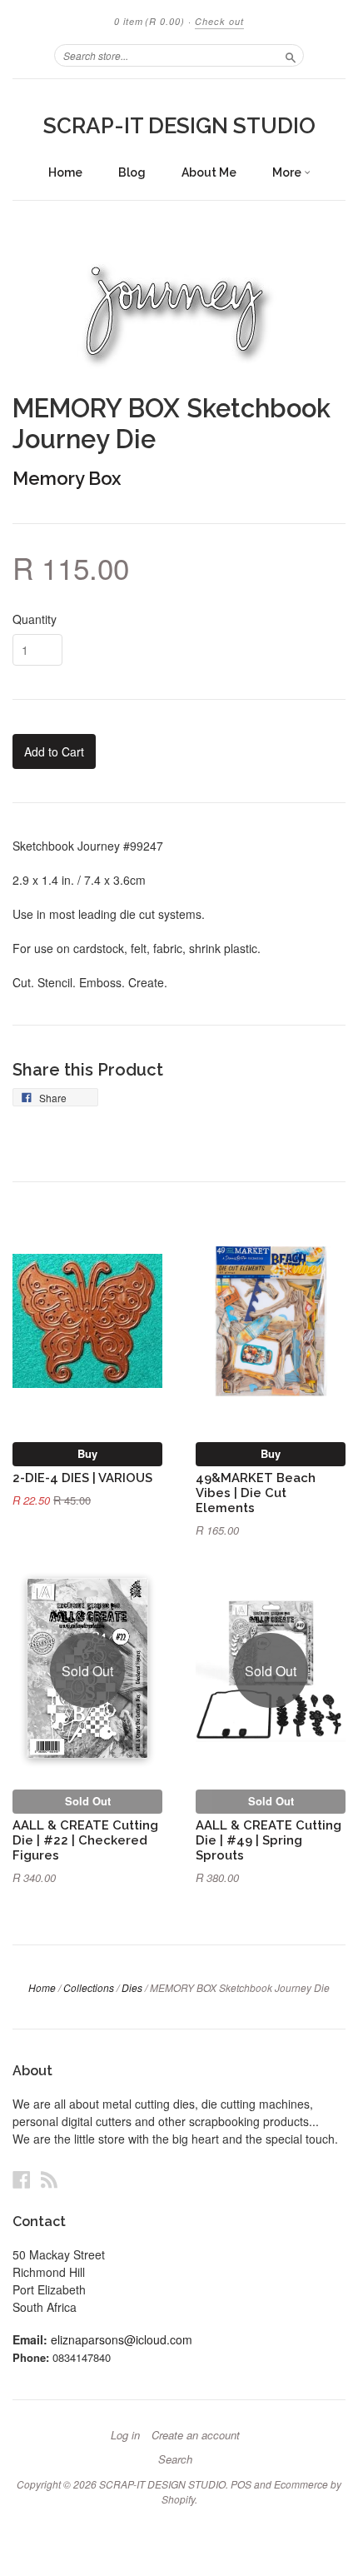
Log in (125, 2435)
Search (175, 2459)
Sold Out (88, 1801)
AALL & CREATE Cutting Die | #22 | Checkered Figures (85, 1840)
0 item (149, 21)
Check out (219, 21)
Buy (87, 1453)
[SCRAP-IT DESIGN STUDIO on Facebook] (22, 2179)
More (288, 172)
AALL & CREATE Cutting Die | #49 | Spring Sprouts (268, 1840)
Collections (89, 1987)
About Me (209, 172)
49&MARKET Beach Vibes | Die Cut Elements (256, 1493)
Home (65, 172)
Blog (132, 172)
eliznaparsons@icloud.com (122, 2339)
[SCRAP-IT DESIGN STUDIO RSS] (49, 2179)
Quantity (35, 619)
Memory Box (67, 478)
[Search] (291, 55)
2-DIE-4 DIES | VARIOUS (82, 1478)
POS (241, 2484)
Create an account (196, 2435)
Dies (132, 1987)
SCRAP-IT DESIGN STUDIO (179, 126)
